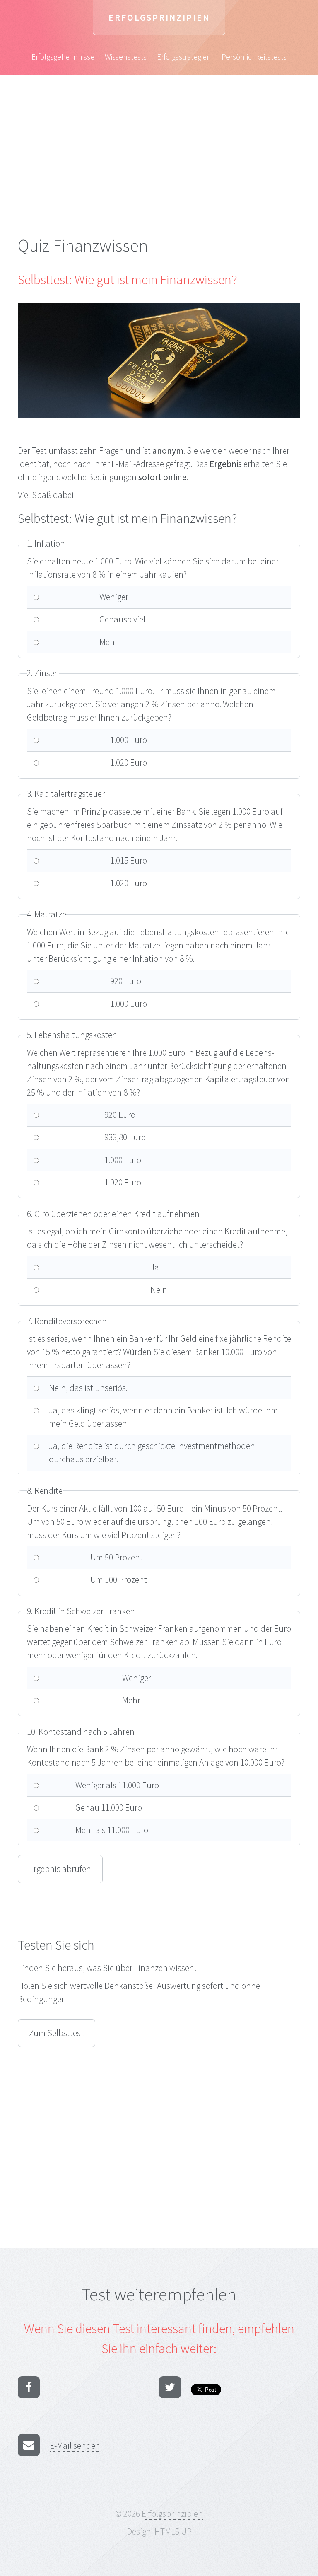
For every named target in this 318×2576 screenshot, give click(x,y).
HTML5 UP (173, 2531)
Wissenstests (126, 57)
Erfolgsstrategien (184, 57)
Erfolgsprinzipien (159, 18)
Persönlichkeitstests (254, 57)
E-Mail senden (75, 2446)
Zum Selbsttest (56, 2033)
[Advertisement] (159, 172)
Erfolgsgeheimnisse (63, 57)
